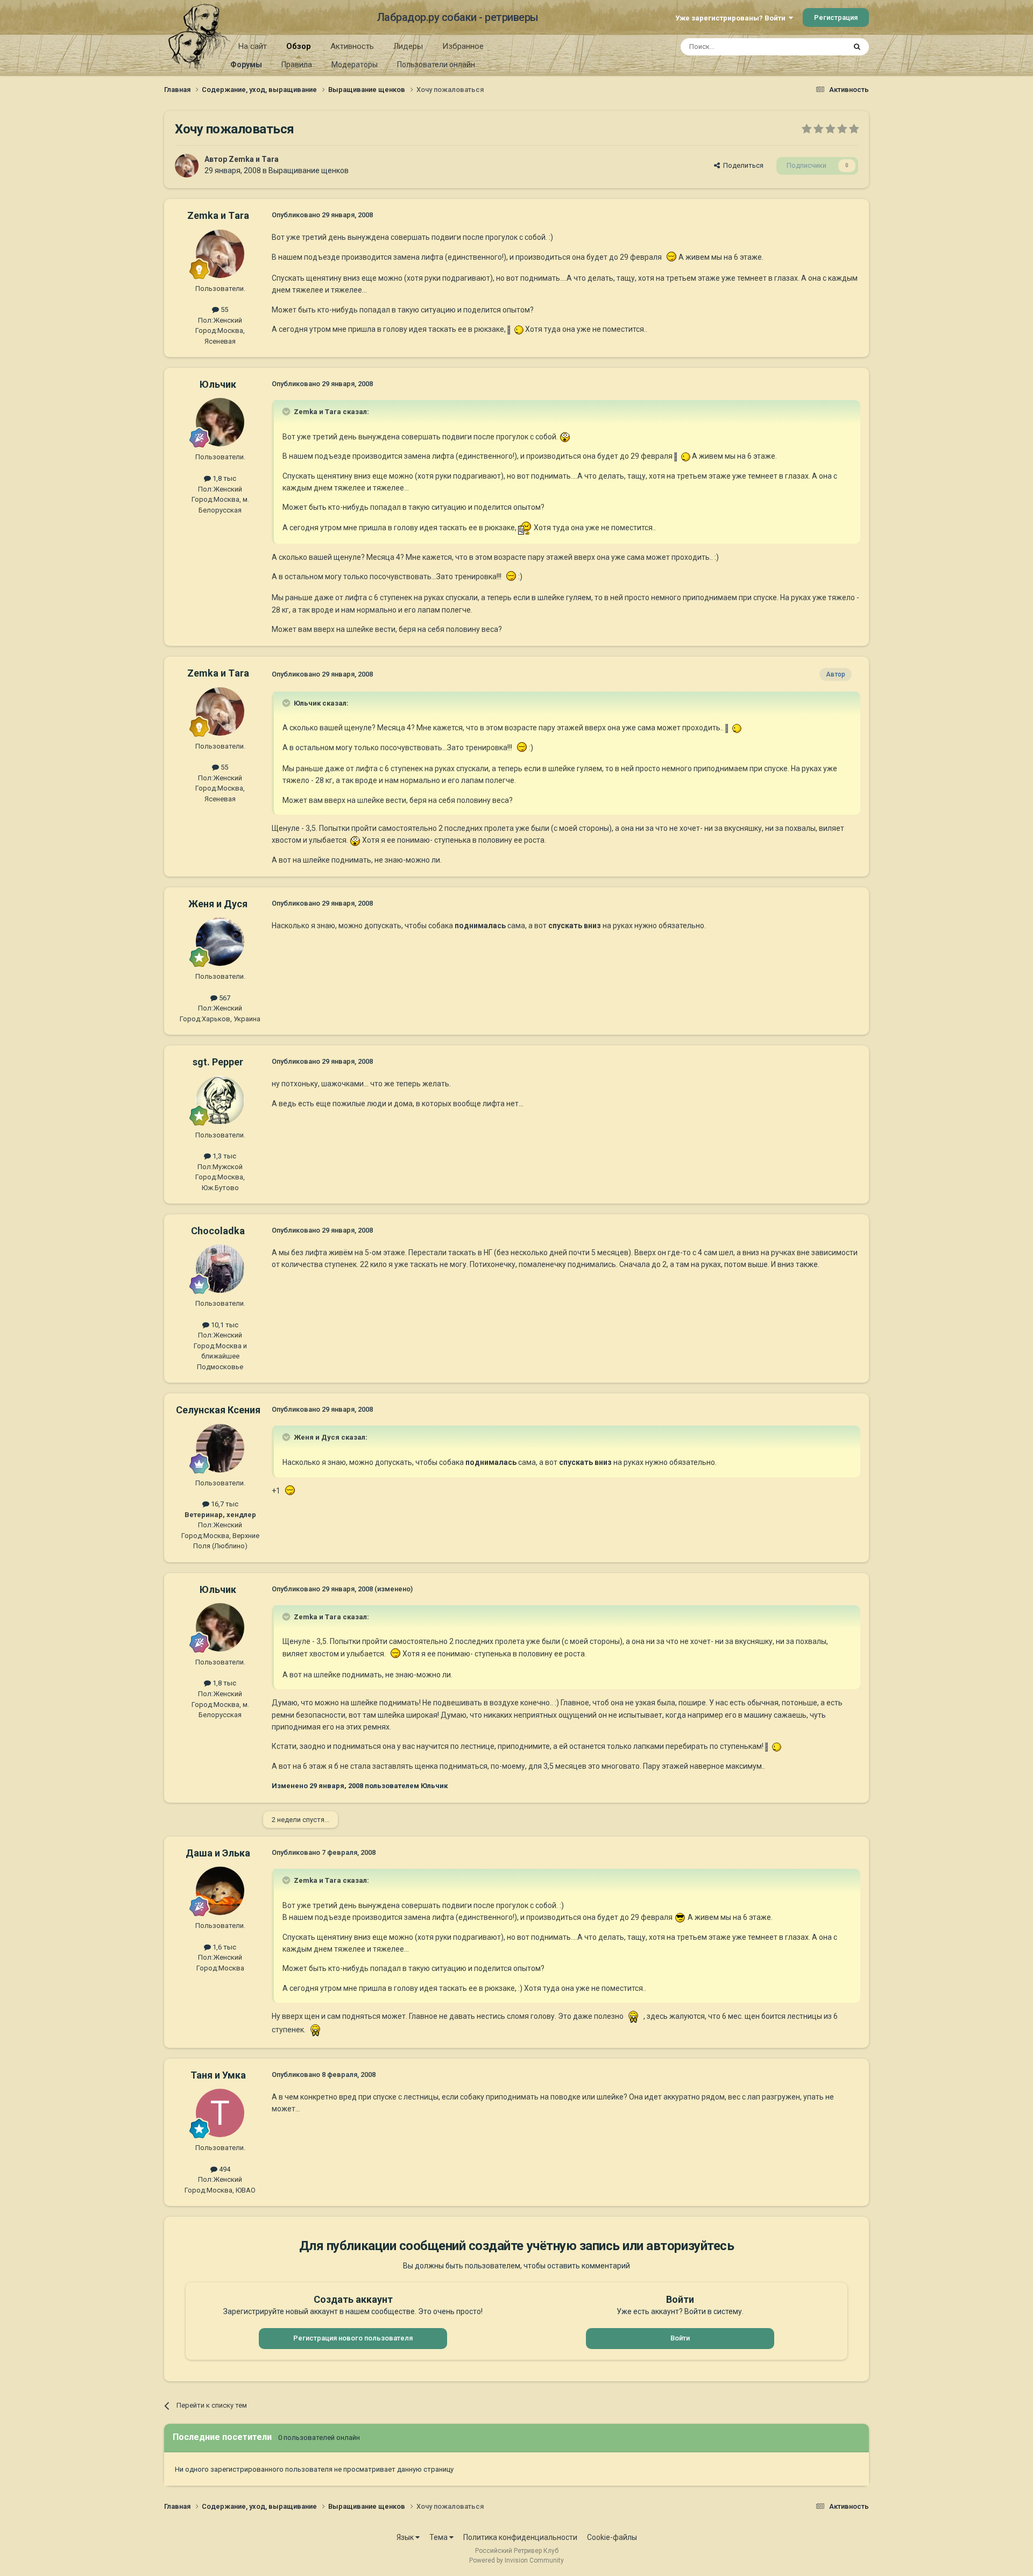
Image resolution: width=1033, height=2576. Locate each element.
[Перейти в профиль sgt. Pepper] (220, 1100)
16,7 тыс (224, 1504)
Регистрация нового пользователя (353, 2338)
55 (224, 309)
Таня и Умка (218, 2075)
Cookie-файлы (612, 2537)
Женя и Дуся (218, 904)
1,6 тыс (224, 1947)
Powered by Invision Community (516, 2560)
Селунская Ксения (218, 1410)
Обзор (299, 46)
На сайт (253, 46)
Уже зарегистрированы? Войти (732, 18)
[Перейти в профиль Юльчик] (220, 422)
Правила (297, 65)
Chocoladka (218, 1231)
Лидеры (408, 46)
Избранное (463, 46)
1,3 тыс (224, 1156)
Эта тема (817, 47)
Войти (680, 2338)
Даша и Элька (218, 1853)
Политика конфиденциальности (520, 2537)
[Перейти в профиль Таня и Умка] (220, 2113)
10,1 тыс (224, 1325)
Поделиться (742, 165)
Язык (406, 2537)
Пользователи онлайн (436, 65)
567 (224, 998)
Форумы (246, 65)
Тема (439, 2537)
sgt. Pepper (218, 1062)
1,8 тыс (224, 478)
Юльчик (218, 384)
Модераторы (355, 65)
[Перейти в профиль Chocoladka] (220, 1269)
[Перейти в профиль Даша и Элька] (220, 1891)
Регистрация (836, 17)
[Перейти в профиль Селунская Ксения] (220, 1448)
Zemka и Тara (254, 159)
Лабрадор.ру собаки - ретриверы (458, 17)
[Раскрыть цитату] (287, 411)
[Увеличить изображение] (670, 257)
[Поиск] (857, 47)
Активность (352, 46)
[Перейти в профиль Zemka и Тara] (187, 166)
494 (224, 2169)
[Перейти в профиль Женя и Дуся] (220, 942)
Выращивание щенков (309, 170)
